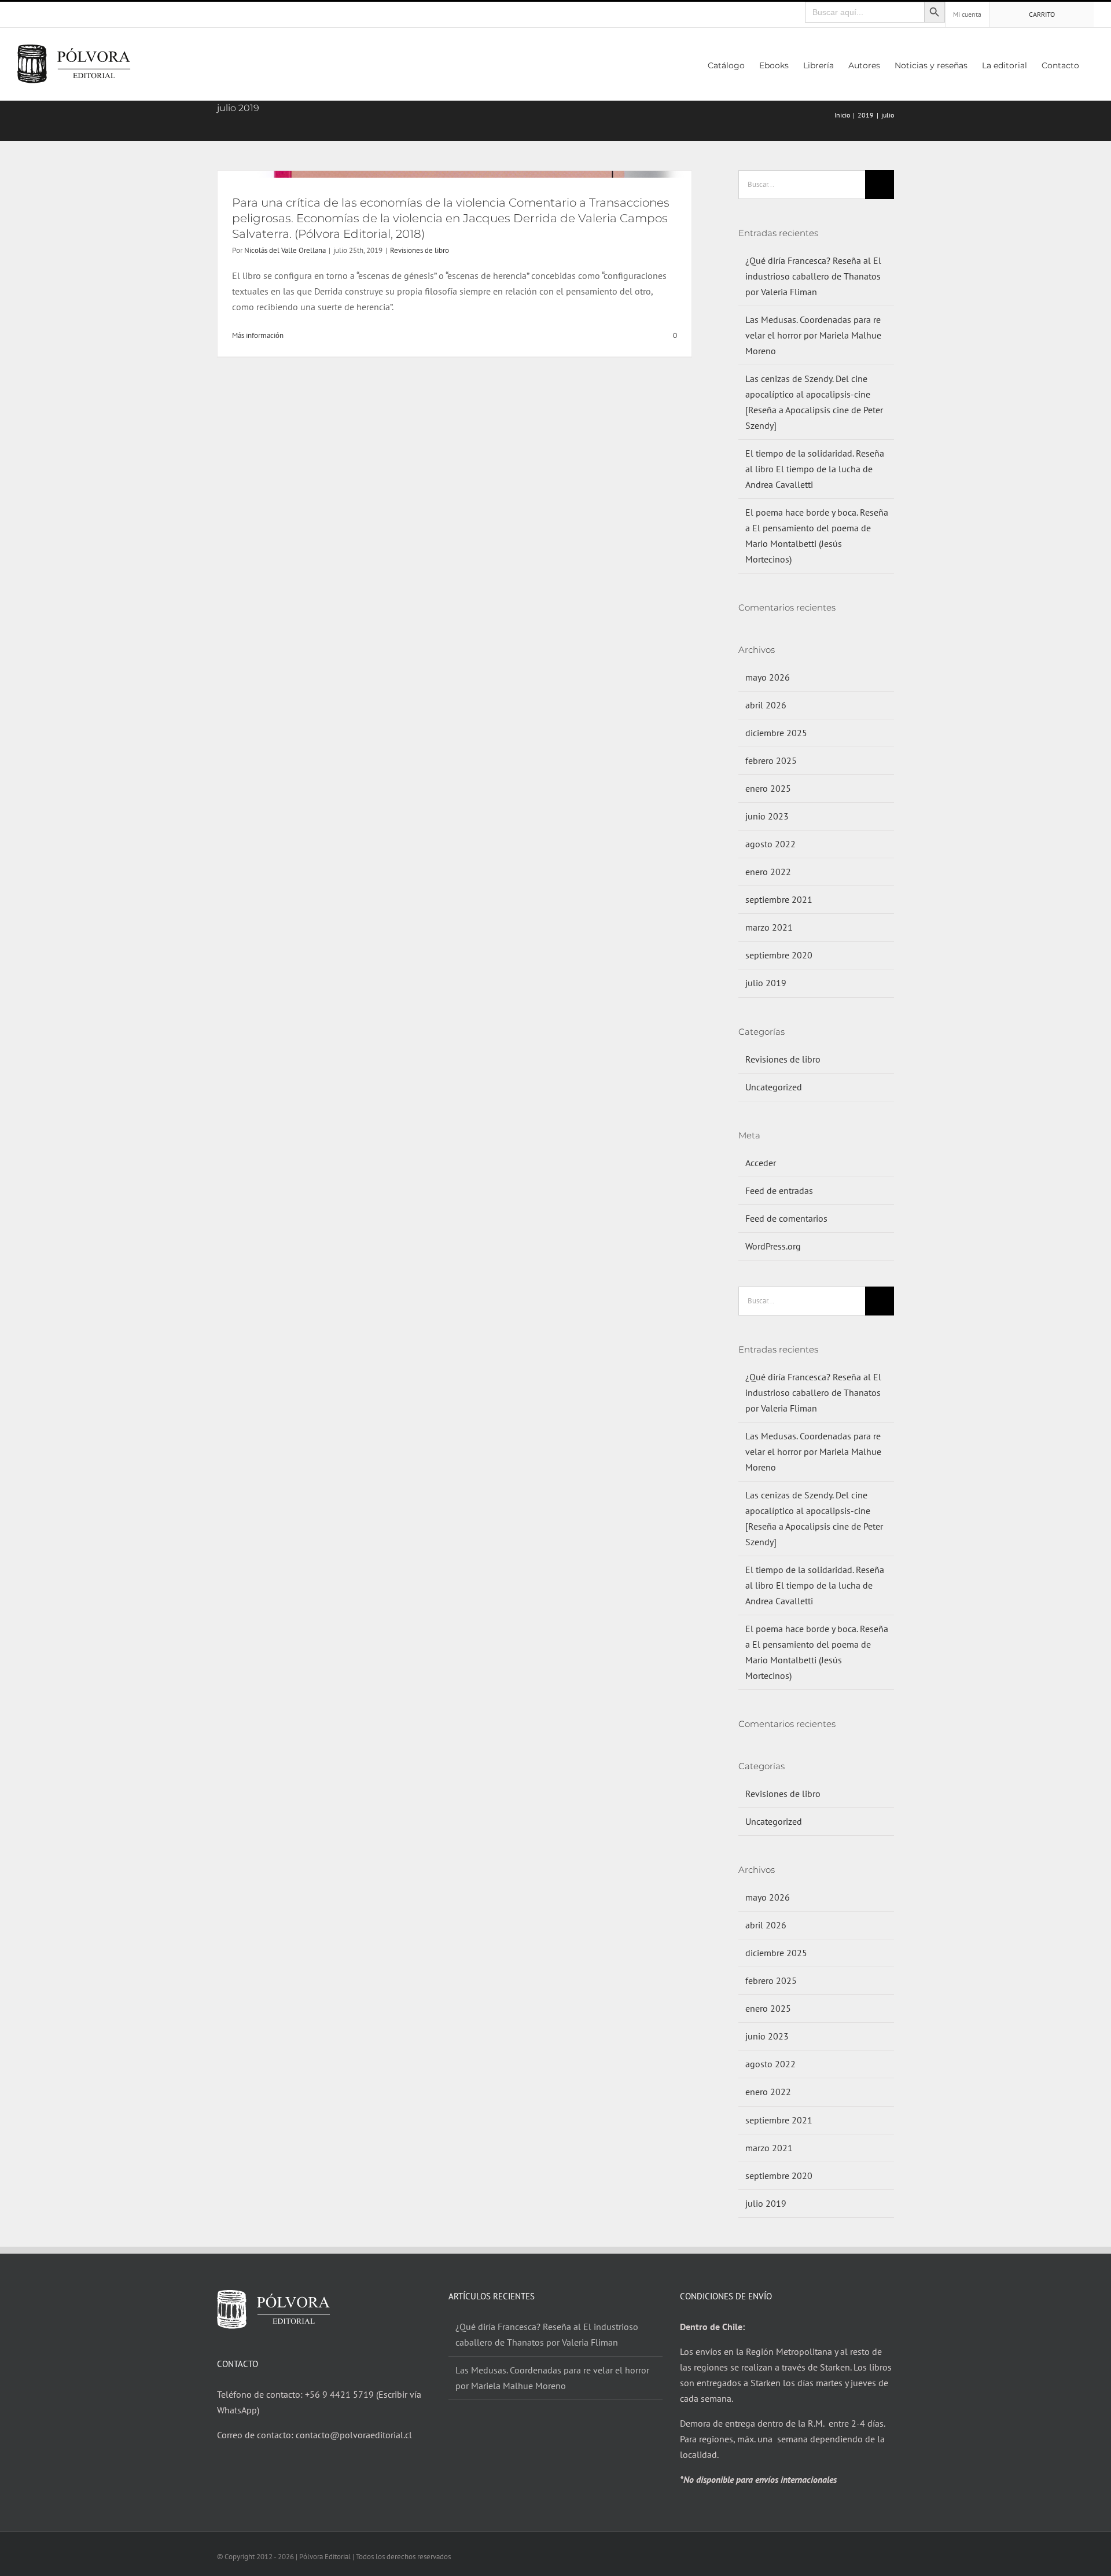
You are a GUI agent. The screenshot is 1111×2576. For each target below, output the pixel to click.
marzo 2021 (769, 927)
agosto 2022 (770, 844)
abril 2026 (766, 705)
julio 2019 (766, 983)
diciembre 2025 (776, 733)
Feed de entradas (779, 1190)
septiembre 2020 (779, 955)
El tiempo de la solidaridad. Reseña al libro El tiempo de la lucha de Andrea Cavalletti (815, 469)
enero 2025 (768, 788)
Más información (258, 335)
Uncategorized (774, 1087)
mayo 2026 (768, 677)
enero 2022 (768, 872)
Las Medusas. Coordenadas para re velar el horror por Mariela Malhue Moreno (813, 335)
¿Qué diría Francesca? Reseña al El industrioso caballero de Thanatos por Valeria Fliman (813, 276)
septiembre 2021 (779, 899)
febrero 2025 (771, 760)
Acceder (761, 1163)
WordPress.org (773, 1246)
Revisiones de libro (420, 250)
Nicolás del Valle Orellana (285, 250)
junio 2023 (767, 816)
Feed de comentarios (786, 1218)
